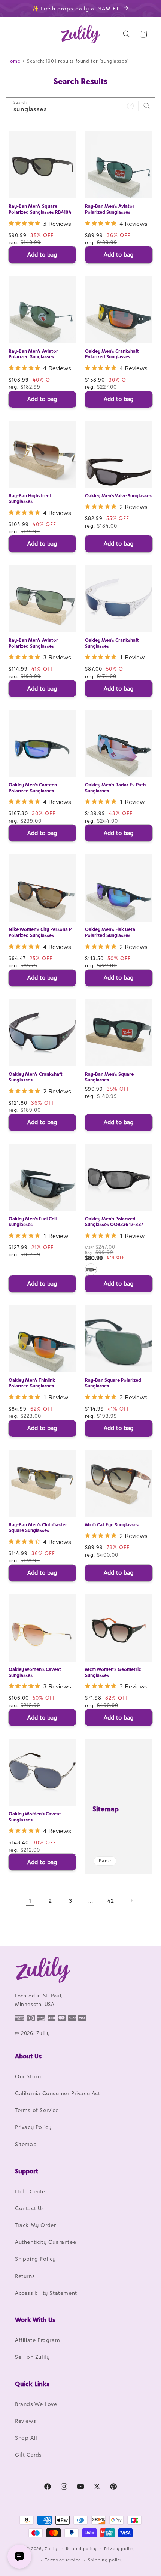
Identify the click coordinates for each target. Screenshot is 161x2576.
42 (111, 1901)
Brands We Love (36, 2404)
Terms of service (63, 2560)
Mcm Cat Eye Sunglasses (112, 1525)
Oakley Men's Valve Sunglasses (118, 496)
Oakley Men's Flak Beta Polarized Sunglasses (110, 932)
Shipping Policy (35, 2259)
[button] (15, 34)
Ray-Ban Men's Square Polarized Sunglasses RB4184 (40, 209)
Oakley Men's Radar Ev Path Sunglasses (115, 788)
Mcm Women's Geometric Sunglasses (113, 1672)
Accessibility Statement (46, 2293)
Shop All (26, 2438)
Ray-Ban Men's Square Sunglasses (109, 1077)
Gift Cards (28, 2454)
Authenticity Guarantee (45, 2242)
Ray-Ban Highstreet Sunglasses (30, 499)
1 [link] (30, 1901)
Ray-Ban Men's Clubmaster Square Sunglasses (38, 1528)
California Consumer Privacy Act (58, 2093)
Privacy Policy (33, 2127)
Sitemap (106, 1809)
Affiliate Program (37, 2340)
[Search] (147, 106)
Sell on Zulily (32, 2357)
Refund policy (81, 2549)
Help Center (31, 2191)
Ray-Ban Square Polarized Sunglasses (113, 1383)
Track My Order (35, 2225)
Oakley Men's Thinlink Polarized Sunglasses (32, 1383)
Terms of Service (37, 2110)
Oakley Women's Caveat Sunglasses (35, 1672)
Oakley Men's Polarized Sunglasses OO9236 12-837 (114, 1222)
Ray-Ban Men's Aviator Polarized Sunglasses (110, 209)
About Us (28, 2056)
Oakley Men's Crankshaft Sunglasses (112, 643)
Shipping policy (106, 2560)
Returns (25, 2276)
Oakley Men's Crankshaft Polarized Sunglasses (112, 354)
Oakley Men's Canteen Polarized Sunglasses (33, 788)
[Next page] (131, 1900)
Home (13, 61)
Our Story (28, 2076)
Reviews (25, 2421)
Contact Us (30, 2208)
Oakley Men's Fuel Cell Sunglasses (33, 1222)
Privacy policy (120, 2549)
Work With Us (35, 2320)
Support (27, 2171)
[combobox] (80, 106)
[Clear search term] (130, 106)
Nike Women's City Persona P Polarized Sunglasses (40, 932)
